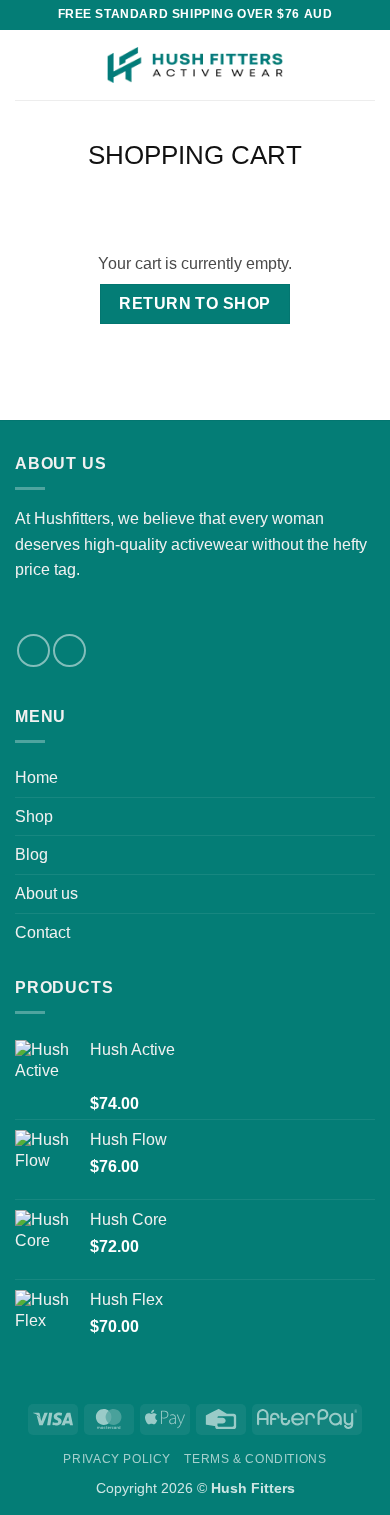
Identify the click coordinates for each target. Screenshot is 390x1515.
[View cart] (365, 65)
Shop (34, 816)
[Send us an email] (69, 650)
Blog (31, 854)
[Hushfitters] (195, 65)
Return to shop (195, 303)
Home (36, 777)
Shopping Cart (195, 155)
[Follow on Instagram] (33, 650)
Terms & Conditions (255, 1459)
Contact (42, 932)
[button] (27, 64)
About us (46, 893)
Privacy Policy (117, 1459)
